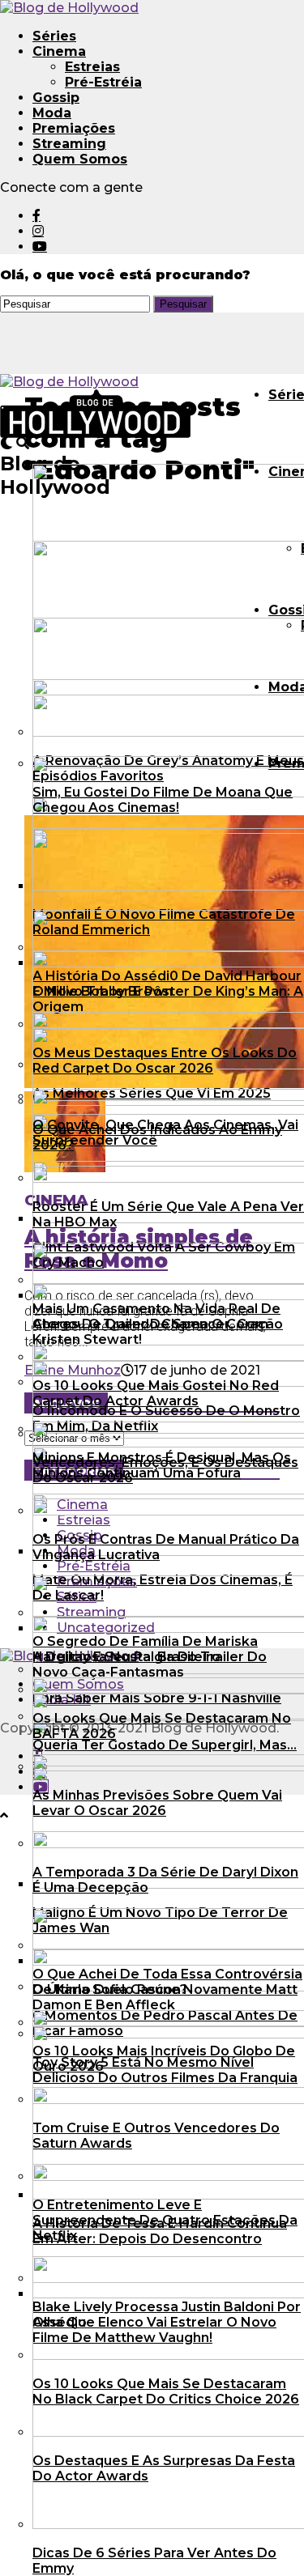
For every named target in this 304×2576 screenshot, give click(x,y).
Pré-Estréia (103, 82)
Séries (54, 36)
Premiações (74, 128)
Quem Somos (80, 159)
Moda (52, 113)
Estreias (92, 67)
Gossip (56, 98)
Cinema (59, 51)
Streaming (69, 144)
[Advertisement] (152, 655)
